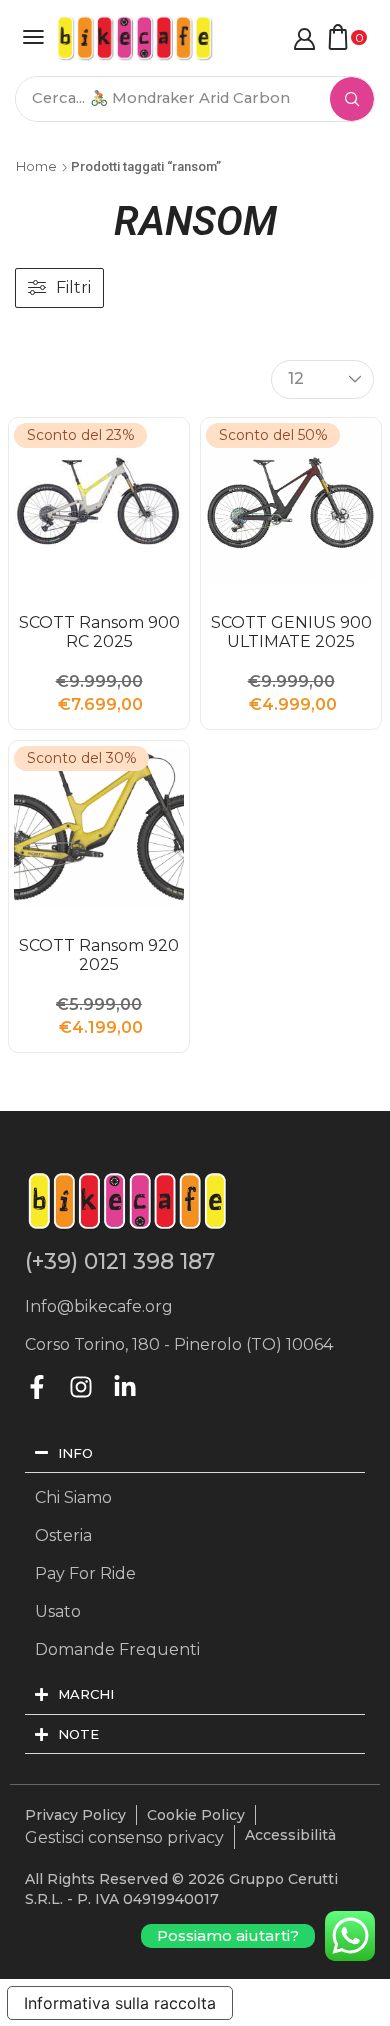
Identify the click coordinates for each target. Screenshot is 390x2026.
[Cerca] (352, 99)
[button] (33, 36)
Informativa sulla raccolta (120, 2003)
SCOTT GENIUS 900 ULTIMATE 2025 (291, 632)
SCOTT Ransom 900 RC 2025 (99, 632)
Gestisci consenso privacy (124, 1837)
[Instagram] (81, 1387)
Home (36, 166)
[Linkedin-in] (125, 1387)
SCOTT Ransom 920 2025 (99, 955)
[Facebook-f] (37, 1387)
